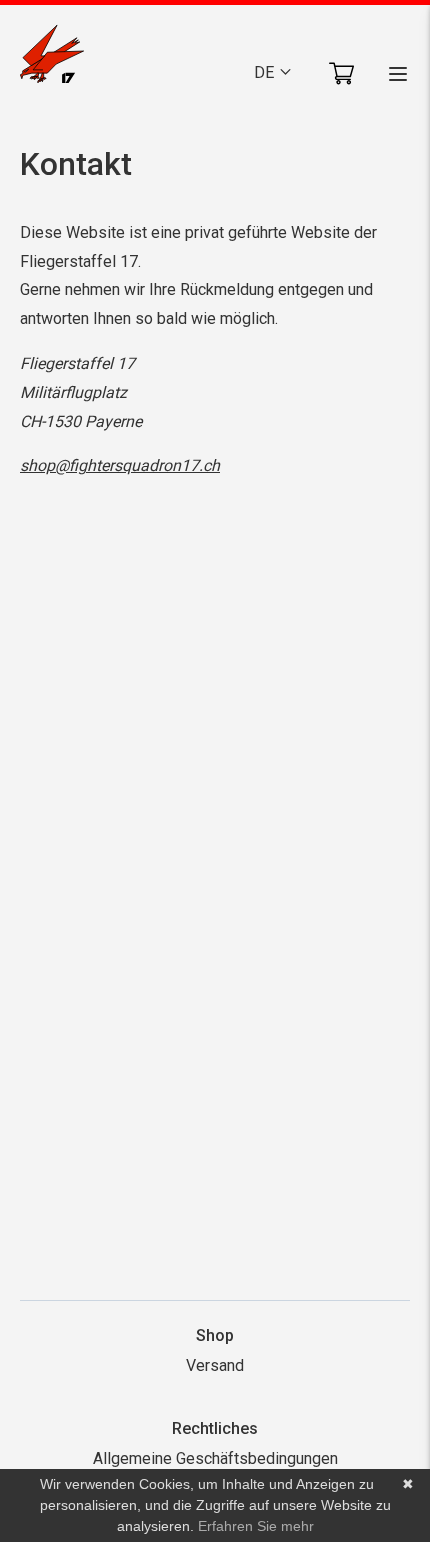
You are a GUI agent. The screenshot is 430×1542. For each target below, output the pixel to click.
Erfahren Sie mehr (256, 1526)
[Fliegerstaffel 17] (52, 58)
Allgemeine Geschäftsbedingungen (215, 1458)
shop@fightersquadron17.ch (120, 465)
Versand (215, 1365)
